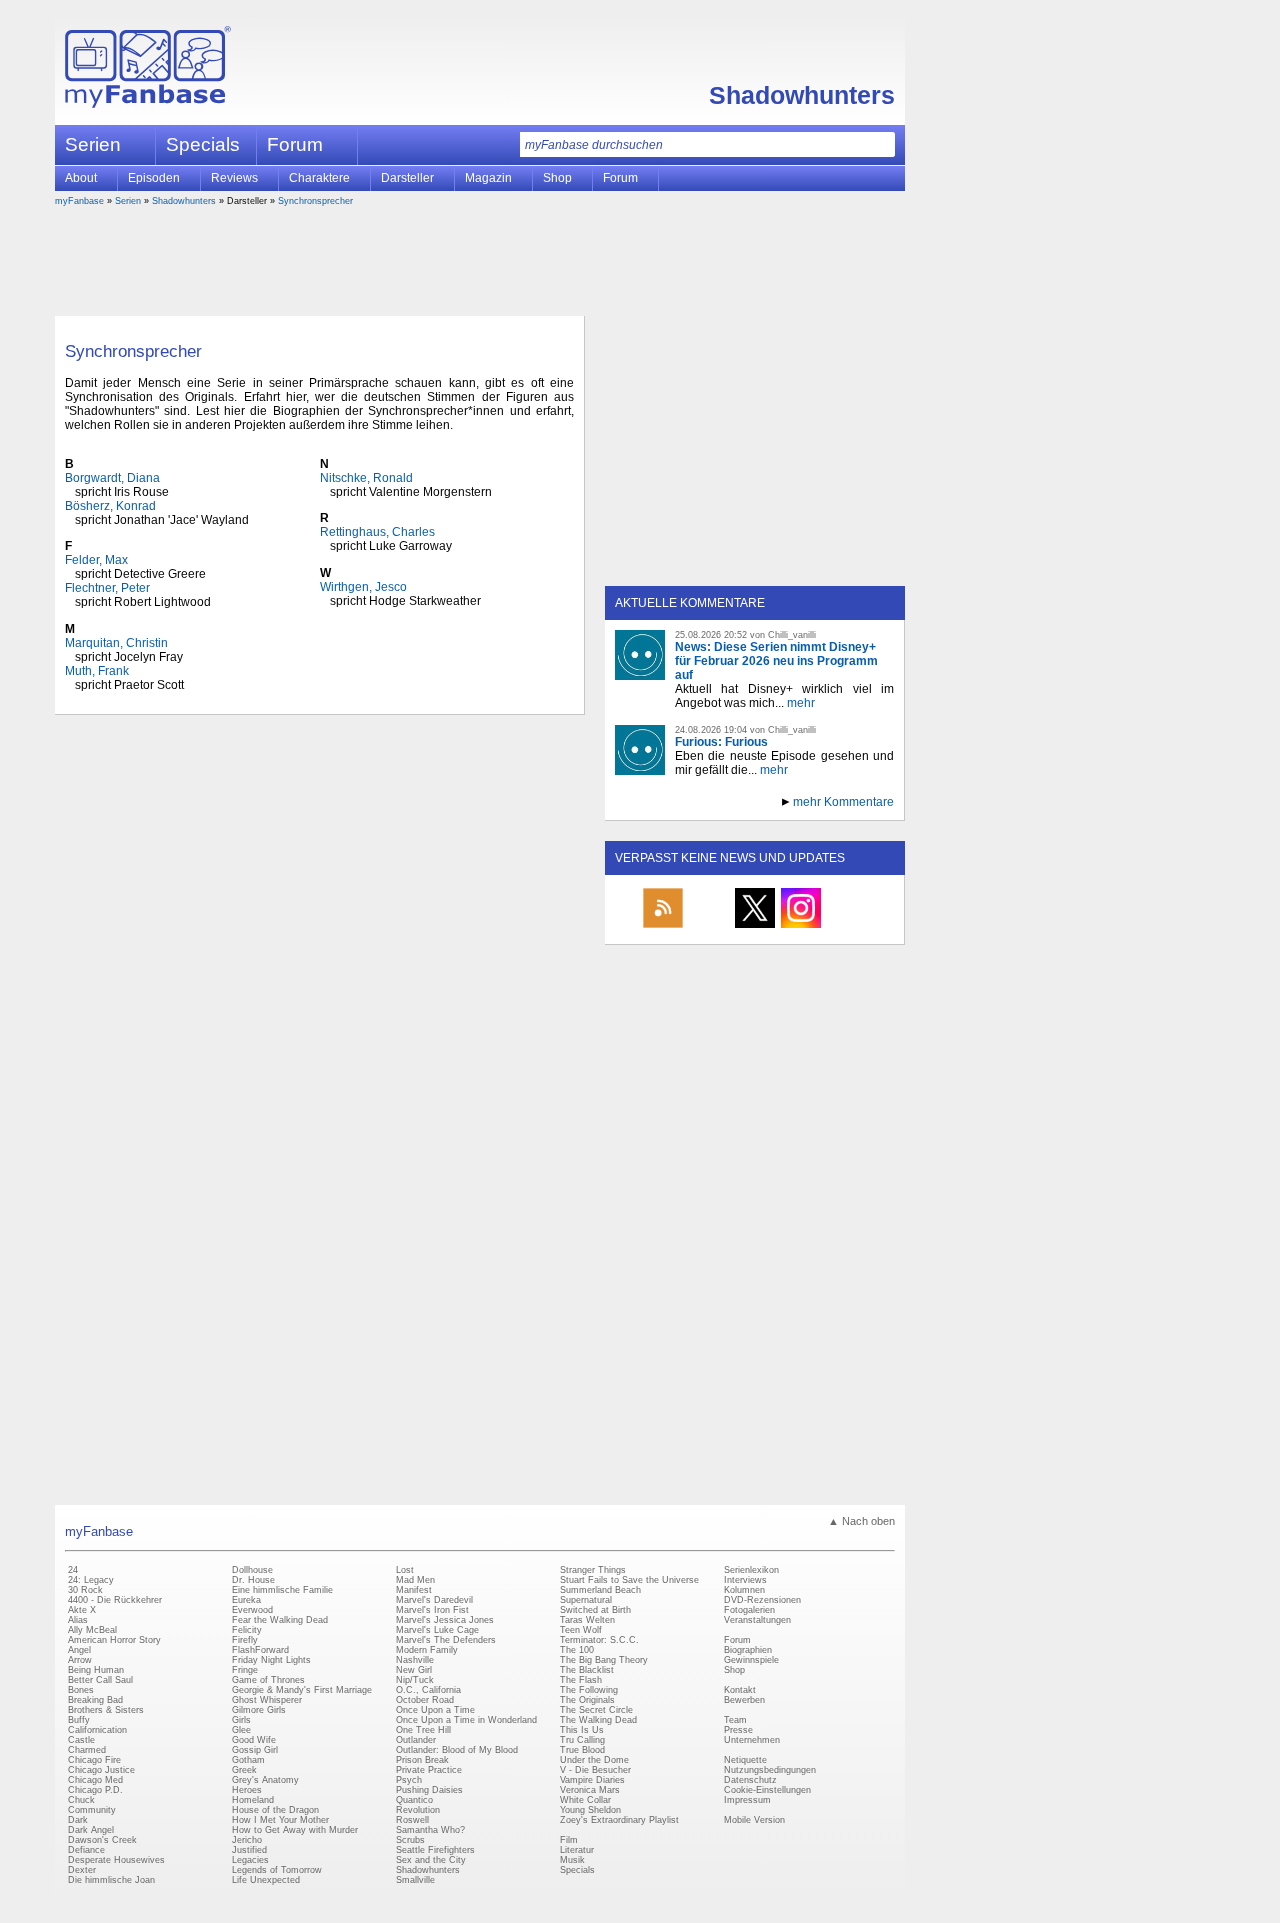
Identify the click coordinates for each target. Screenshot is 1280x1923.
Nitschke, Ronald (366, 478)
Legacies (250, 1860)
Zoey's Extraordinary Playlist (619, 1820)
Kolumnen (744, 1590)
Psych (409, 1780)
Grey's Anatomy (265, 1780)
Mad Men (415, 1580)
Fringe (245, 1670)
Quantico (414, 1800)
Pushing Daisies (429, 1790)
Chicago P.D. (95, 1790)
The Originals (587, 1700)
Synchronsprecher (315, 201)
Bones (81, 1690)
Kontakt (740, 1690)
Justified (249, 1850)
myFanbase (79, 201)
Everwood (252, 1610)
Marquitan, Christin (116, 643)
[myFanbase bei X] (755, 927)
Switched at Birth (595, 1610)
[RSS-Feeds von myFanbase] (663, 927)
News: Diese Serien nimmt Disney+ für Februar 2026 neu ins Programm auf (776, 661)
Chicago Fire (94, 1760)
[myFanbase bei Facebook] (709, 927)
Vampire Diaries (592, 1780)
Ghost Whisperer (267, 1700)
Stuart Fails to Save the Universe (629, 1580)
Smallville (415, 1880)
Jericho (247, 1840)
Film (569, 1840)
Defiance (86, 1850)
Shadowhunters (802, 95)
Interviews (745, 1580)
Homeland (253, 1800)
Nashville (415, 1660)
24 (73, 1570)
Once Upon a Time (435, 1710)
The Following (589, 1690)
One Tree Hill (423, 1730)
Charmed (87, 1750)
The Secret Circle (596, 1710)
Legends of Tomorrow (277, 1870)
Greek (244, 1770)
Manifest (414, 1590)
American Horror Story (114, 1640)
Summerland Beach (600, 1590)
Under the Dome (594, 1760)
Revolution (418, 1810)
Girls (241, 1720)
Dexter (82, 1870)
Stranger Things (593, 1570)
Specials (203, 144)
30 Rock (85, 1590)
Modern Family (427, 1650)
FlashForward (260, 1650)
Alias (78, 1620)
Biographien (748, 1650)
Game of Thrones (268, 1680)
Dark (78, 1820)
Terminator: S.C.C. (599, 1640)
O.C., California (428, 1690)
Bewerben (744, 1700)
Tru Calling (582, 1740)
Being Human (96, 1670)
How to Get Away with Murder (295, 1830)
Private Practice (429, 1770)
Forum (295, 144)
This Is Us (582, 1730)
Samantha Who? (430, 1830)
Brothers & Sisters (106, 1710)
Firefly (245, 1640)
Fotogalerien (749, 1610)
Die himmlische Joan (111, 1880)
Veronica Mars (590, 1790)
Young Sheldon (590, 1810)
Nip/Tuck (415, 1680)
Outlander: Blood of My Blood (457, 1750)
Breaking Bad (95, 1700)
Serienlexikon (751, 1570)
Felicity (247, 1630)
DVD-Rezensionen (762, 1600)
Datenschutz (750, 1780)
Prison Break (422, 1760)
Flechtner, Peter (107, 588)
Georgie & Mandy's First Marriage (302, 1690)
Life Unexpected (266, 1880)
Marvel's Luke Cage (437, 1630)
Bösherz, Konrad (110, 506)
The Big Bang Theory (604, 1660)
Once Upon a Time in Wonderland (466, 1720)
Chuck (81, 1800)
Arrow (80, 1660)
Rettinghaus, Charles (377, 532)
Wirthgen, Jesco (363, 587)
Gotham (248, 1760)
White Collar (585, 1800)
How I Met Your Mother (280, 1820)
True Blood (582, 1750)
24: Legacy (91, 1580)
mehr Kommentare (843, 802)
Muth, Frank (97, 671)
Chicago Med (95, 1780)
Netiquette (745, 1760)
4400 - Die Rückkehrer (115, 1600)
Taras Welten (587, 1620)
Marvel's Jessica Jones (445, 1620)
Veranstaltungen (757, 1620)
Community (92, 1810)
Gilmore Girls (259, 1710)
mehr (801, 703)
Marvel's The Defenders (446, 1640)
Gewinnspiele (751, 1660)
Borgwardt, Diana (112, 478)
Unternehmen (752, 1740)
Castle (81, 1740)
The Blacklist (587, 1670)
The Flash (581, 1680)
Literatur (577, 1850)
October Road (425, 1700)
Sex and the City (431, 1860)
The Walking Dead (598, 1720)
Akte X (82, 1610)
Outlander (416, 1740)
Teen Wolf (581, 1630)
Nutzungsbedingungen (770, 1770)
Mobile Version (754, 1820)
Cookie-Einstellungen (767, 1790)
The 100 (577, 1650)
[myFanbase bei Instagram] (801, 927)
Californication (97, 1730)
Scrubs (410, 1840)
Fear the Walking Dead (280, 1620)
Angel (79, 1650)
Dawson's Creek (102, 1840)
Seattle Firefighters (435, 1850)
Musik (572, 1860)
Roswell (412, 1820)
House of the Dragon (275, 1810)
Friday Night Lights (271, 1660)
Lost (405, 1570)
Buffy (79, 1720)
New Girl (414, 1670)
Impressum (747, 1800)
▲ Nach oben (861, 1521)
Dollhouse (252, 1570)
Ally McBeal (92, 1630)
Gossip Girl (255, 1750)
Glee (241, 1730)
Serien (128, 201)
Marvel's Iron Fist (432, 1610)
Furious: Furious (721, 742)
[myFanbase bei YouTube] (847, 927)
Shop (734, 1670)
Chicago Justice (101, 1770)
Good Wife (254, 1740)
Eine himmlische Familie (282, 1590)
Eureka (246, 1600)
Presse (738, 1730)
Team (735, 1720)
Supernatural (586, 1600)
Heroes (247, 1790)
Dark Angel (91, 1830)
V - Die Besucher (595, 1770)
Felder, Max (96, 560)
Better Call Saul (100, 1680)
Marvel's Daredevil (434, 1600)
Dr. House (253, 1580)
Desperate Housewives (116, 1860)
